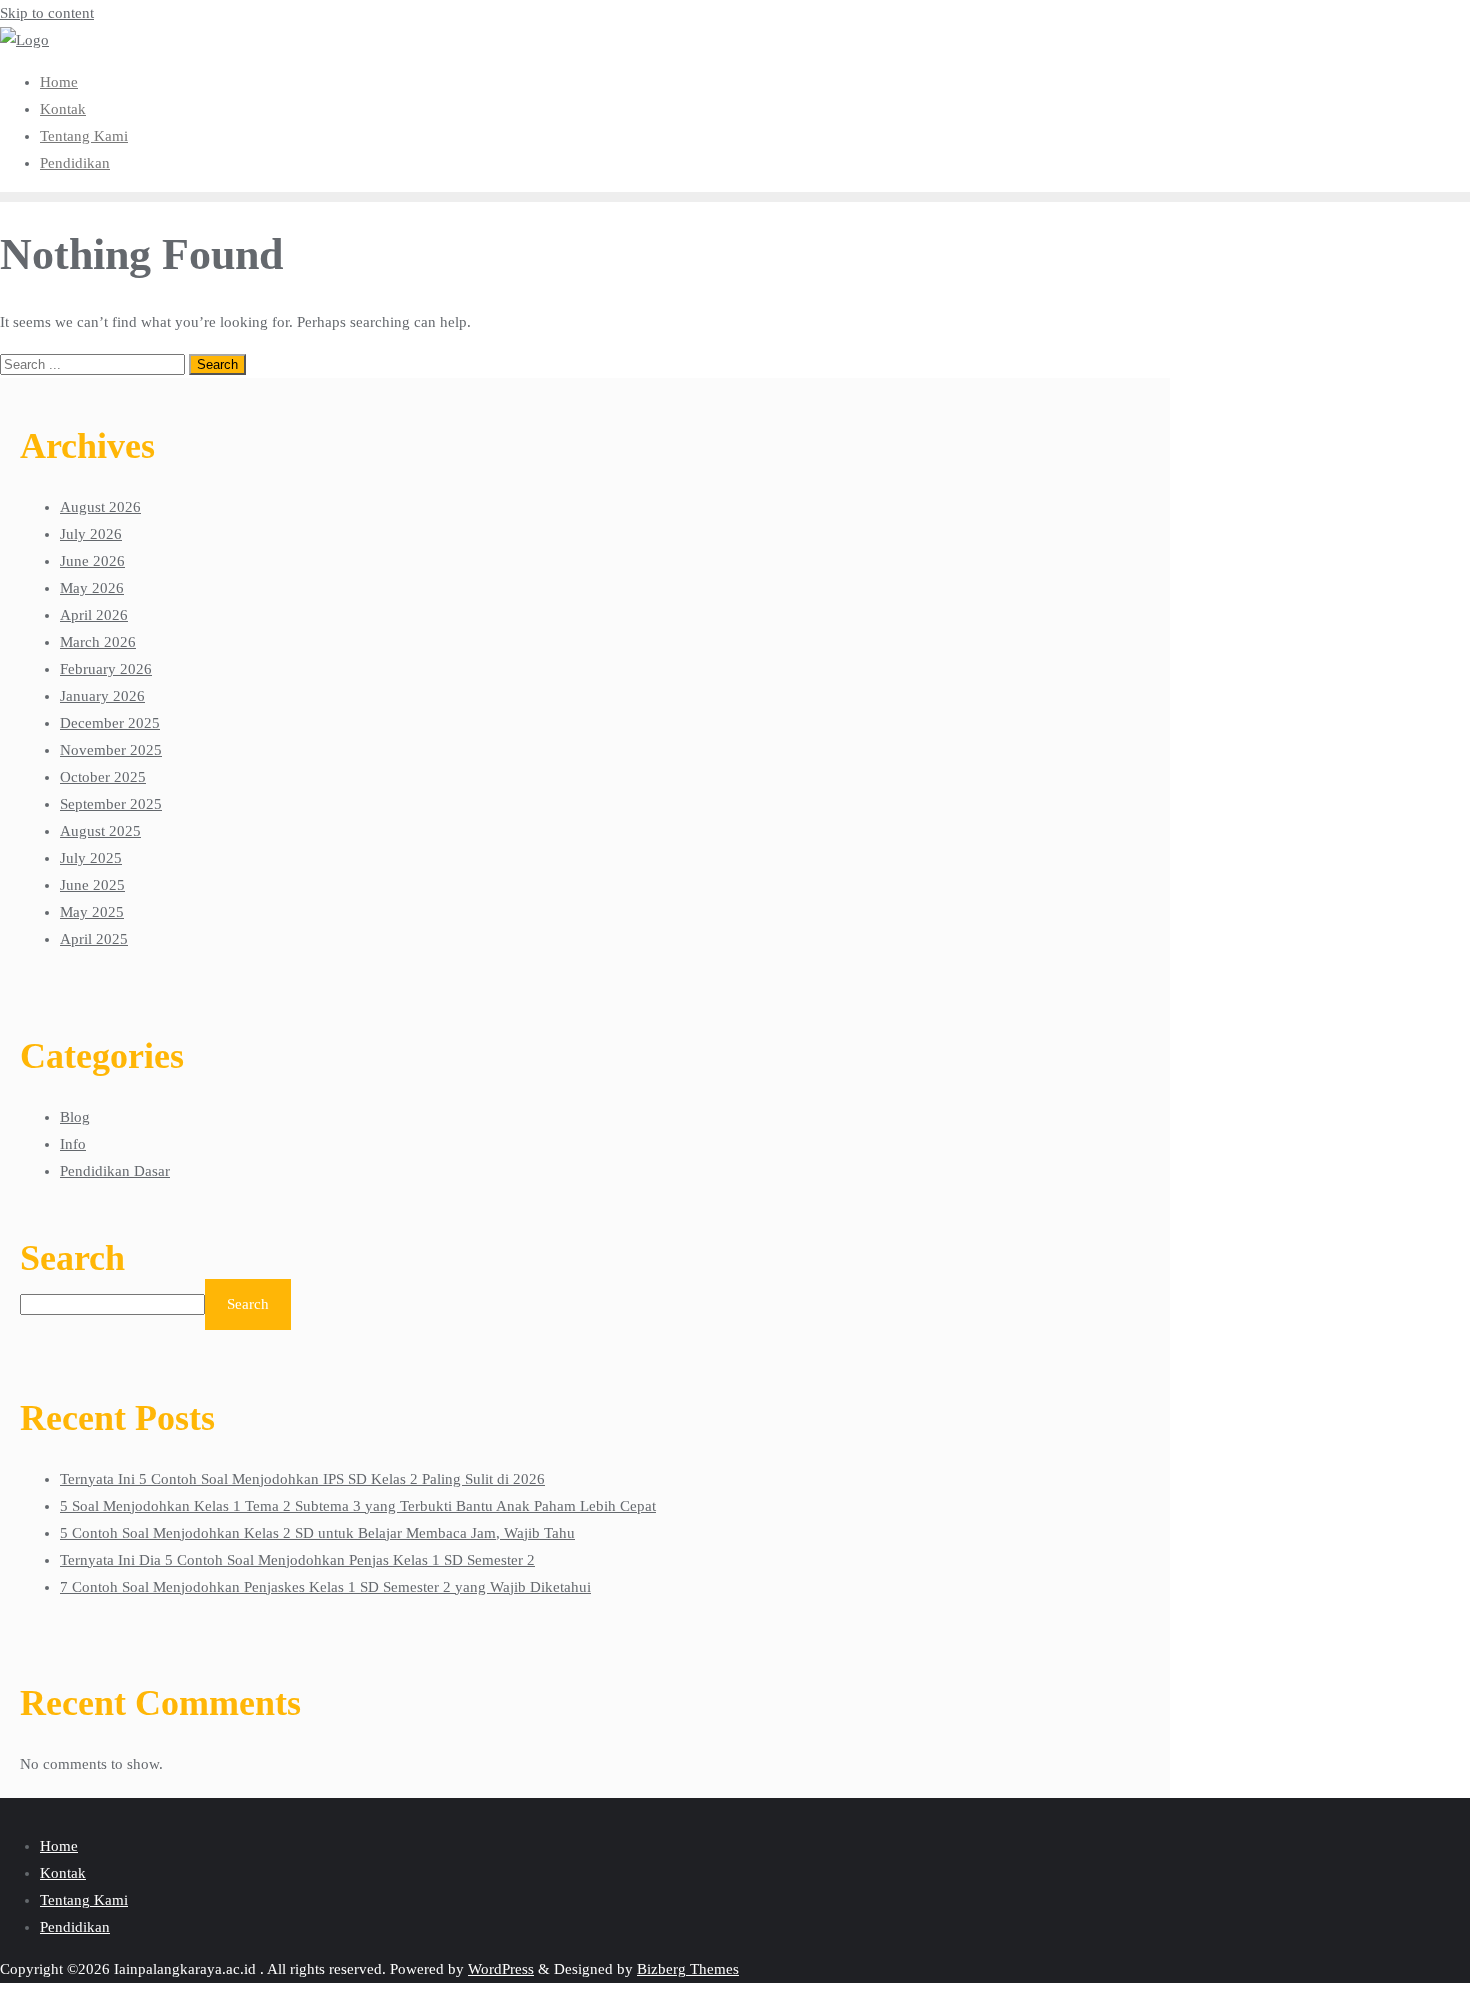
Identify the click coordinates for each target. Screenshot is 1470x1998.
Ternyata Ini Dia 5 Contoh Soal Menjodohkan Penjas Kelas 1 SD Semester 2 (297, 1560)
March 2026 (98, 642)
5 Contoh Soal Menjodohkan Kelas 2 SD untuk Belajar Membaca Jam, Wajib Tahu (317, 1533)
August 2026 (100, 507)
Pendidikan (75, 1927)
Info (73, 1144)
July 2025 (91, 858)
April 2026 (94, 615)
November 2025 (111, 750)
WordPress (501, 1969)
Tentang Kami (84, 1900)
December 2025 (110, 723)
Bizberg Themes (688, 1969)
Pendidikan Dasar (115, 1171)
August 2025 (100, 831)
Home (59, 1846)
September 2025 (111, 804)
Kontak (63, 1873)
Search (72, 1258)
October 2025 (103, 777)
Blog (75, 1117)
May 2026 (92, 588)
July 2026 (91, 534)
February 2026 (106, 669)
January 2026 (102, 696)
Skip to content (47, 13)
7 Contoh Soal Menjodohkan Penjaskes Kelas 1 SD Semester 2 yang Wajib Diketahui (325, 1587)
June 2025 (92, 885)
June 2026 (92, 561)
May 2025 (92, 912)
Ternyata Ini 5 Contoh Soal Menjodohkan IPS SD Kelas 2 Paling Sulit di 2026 (302, 1479)
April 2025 (94, 939)
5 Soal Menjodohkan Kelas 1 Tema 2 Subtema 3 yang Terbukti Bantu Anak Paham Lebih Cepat (358, 1506)
